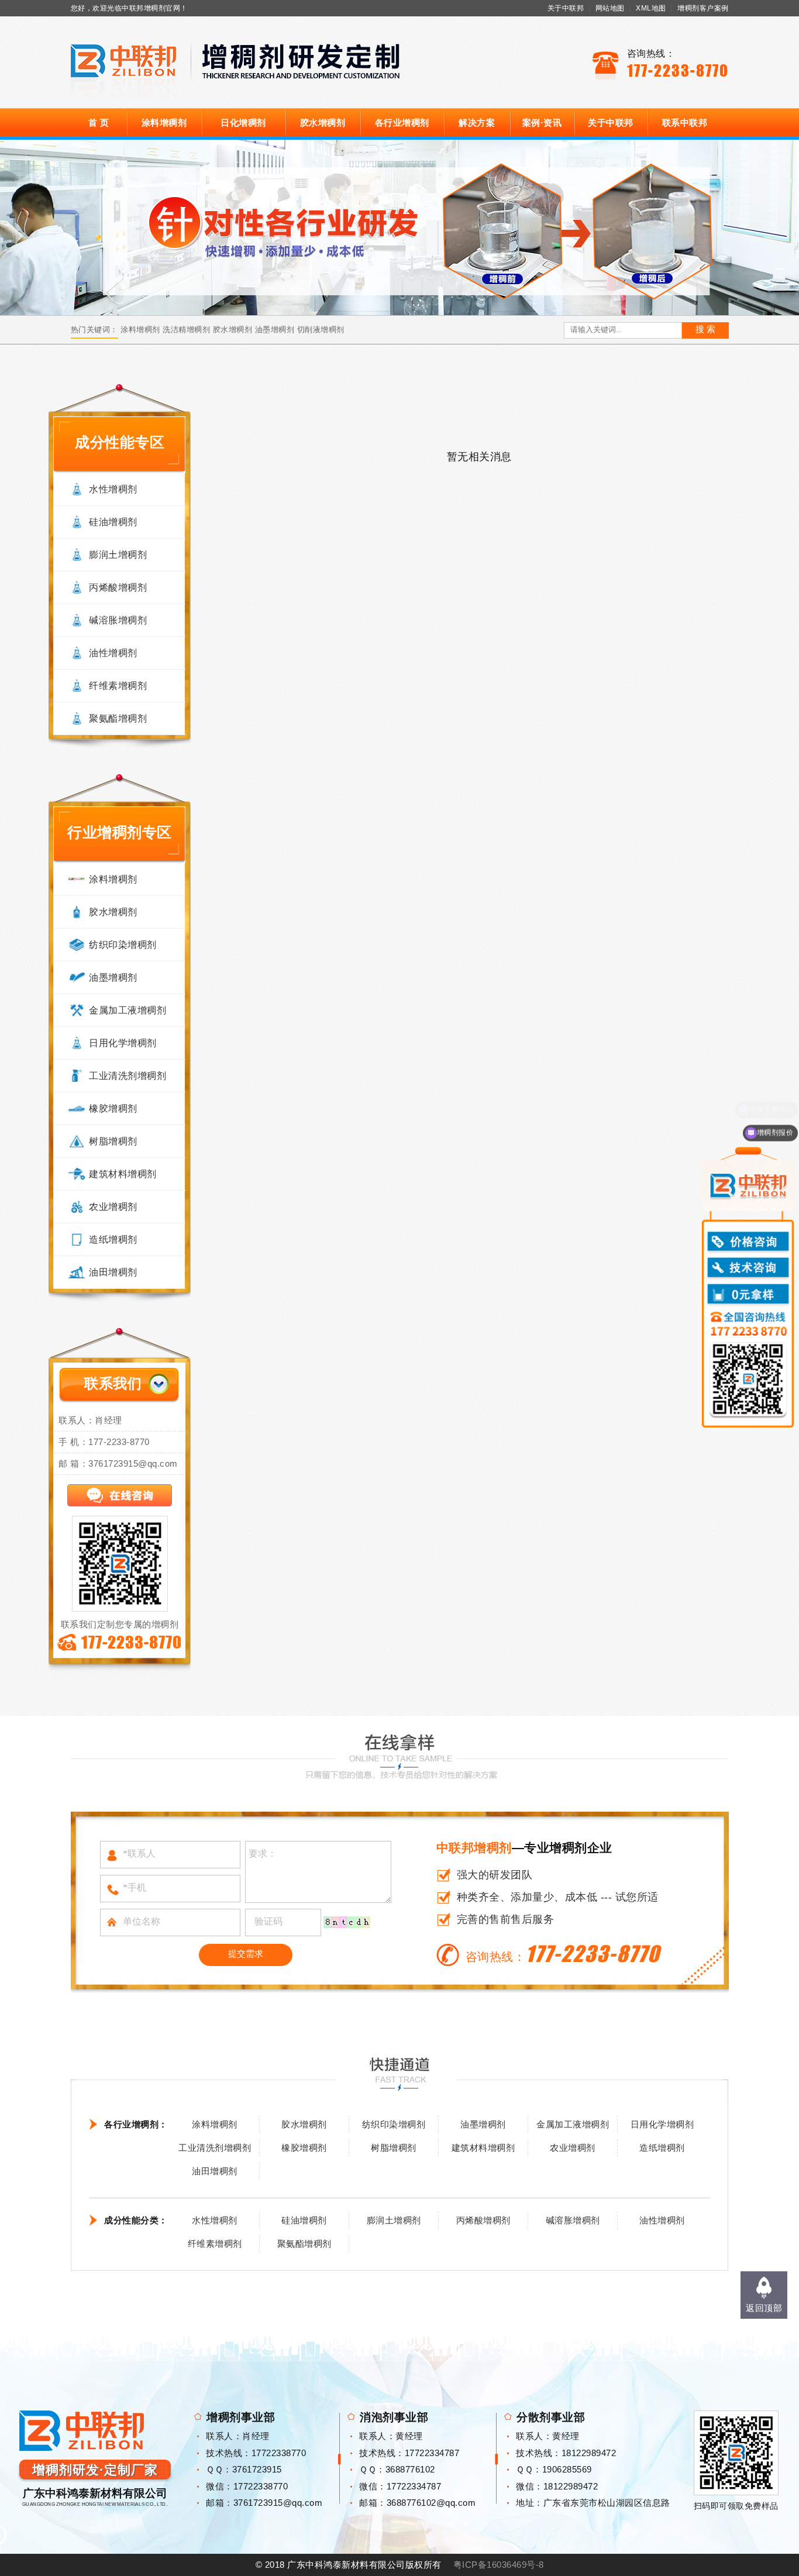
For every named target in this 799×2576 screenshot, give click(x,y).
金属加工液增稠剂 (128, 1010)
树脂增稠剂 (113, 1141)
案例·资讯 (542, 123)
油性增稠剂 (113, 653)
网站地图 (610, 8)
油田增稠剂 (113, 1272)
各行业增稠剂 (402, 123)
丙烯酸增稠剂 (118, 587)
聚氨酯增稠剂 (118, 718)
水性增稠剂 (113, 489)
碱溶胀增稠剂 (118, 620)
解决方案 (477, 123)
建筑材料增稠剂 (123, 1174)
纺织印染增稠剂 (123, 945)
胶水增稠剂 (323, 123)
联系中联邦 (685, 123)
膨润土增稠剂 (118, 555)
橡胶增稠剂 (113, 1108)
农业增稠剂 (113, 1207)
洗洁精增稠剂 (186, 330)
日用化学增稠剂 (123, 1043)
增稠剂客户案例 (703, 8)
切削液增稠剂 (321, 330)
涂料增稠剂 (164, 123)
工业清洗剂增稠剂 (128, 1076)
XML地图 (651, 8)
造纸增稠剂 (113, 1239)
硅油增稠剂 (113, 522)
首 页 (99, 123)
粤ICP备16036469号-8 (499, 2565)
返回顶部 (764, 2308)
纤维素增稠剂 (118, 686)
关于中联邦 (566, 8)
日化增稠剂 (243, 123)
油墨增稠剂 (275, 330)
